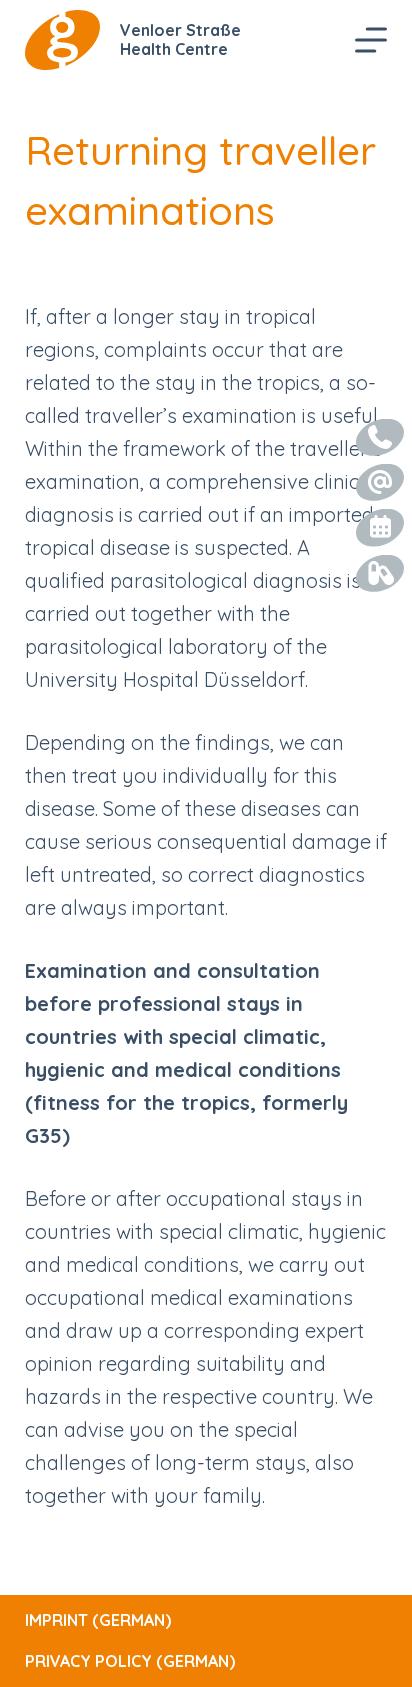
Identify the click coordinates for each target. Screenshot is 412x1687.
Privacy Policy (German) (130, 1661)
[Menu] (371, 40)
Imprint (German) (98, 1620)
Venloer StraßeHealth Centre (180, 39)
